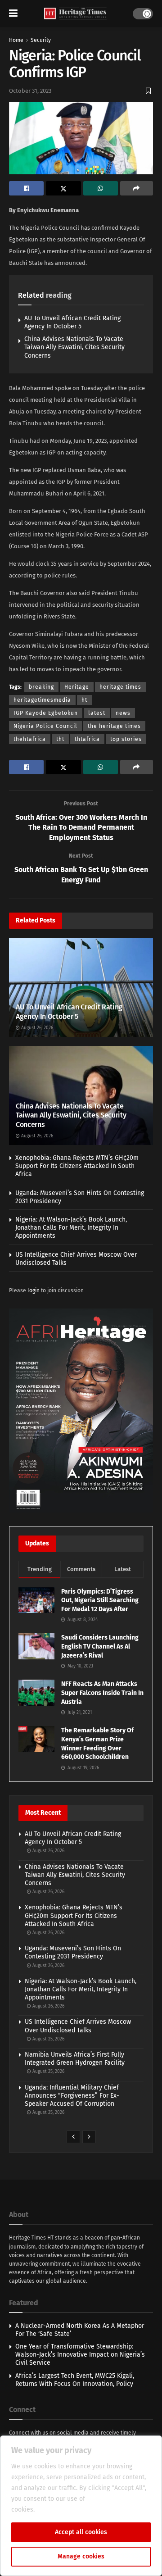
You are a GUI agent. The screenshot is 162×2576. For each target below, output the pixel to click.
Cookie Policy (56, 2510)
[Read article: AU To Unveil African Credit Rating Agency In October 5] (81, 989)
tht (60, 739)
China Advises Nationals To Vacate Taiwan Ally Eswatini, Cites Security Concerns (74, 347)
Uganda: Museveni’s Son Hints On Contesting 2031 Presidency (73, 1952)
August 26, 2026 (36, 1028)
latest (97, 713)
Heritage (77, 687)
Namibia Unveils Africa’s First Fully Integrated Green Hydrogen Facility (75, 2059)
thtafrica (87, 739)
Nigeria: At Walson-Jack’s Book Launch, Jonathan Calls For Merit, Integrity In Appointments (71, 1228)
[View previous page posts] (73, 2137)
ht (84, 700)
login (34, 1290)
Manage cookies (81, 2556)
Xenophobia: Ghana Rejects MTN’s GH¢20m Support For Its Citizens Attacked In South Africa (77, 1166)
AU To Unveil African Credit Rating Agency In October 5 (72, 322)
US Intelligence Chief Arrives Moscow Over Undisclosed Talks (78, 2026)
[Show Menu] (13, 14)
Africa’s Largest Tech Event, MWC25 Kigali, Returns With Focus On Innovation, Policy (75, 2380)
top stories (126, 739)
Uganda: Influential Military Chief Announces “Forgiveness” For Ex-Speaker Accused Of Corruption (72, 2096)
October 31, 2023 (30, 91)
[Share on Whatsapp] (101, 188)
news (123, 713)
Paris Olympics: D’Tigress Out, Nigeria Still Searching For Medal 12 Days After (100, 1600)
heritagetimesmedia (42, 700)
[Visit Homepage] (75, 14)
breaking (41, 687)
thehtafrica (30, 739)
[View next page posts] (89, 2137)
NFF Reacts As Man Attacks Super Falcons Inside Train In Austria (102, 1693)
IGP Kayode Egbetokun (46, 713)
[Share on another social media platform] (137, 188)
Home (16, 40)
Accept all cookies (81, 2532)
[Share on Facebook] (26, 188)
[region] (81, 2506)
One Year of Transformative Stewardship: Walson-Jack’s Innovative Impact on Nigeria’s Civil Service (80, 2355)
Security (41, 40)
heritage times (120, 687)
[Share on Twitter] (63, 188)
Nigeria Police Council (45, 726)
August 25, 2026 (48, 2039)
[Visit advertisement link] (81, 1410)
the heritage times (114, 726)
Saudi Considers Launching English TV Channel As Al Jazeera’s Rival (100, 1646)
